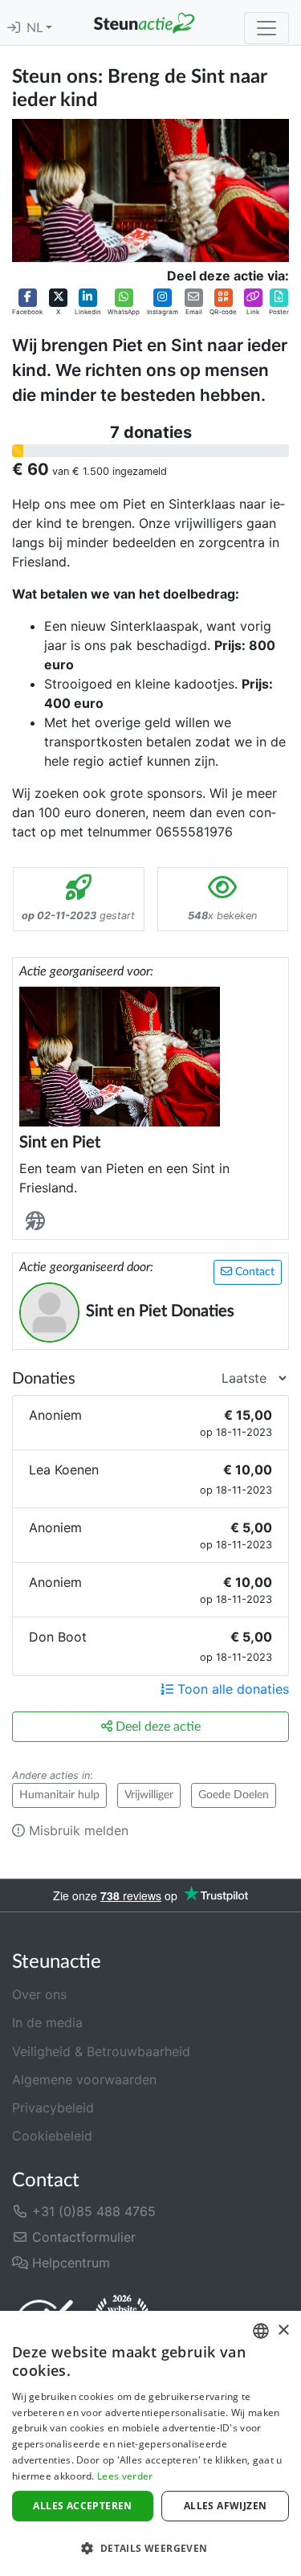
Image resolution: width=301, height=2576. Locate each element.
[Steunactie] (144, 22)
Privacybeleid (53, 2108)
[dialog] (150, 2443)
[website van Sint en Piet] (39, 1222)
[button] (27, 302)
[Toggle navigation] (266, 28)
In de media (47, 2022)
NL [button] (36, 28)
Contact (253, 1272)
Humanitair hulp (59, 1795)
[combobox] (261, 2331)
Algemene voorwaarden (84, 2079)
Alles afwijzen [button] (226, 2506)
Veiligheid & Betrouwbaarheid (101, 2051)
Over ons (39, 1994)
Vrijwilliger (149, 1795)
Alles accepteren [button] (82, 2506)
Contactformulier (82, 2237)
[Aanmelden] (14, 28)
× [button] (283, 2331)
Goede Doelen (234, 1795)
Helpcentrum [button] (69, 2263)
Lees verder (125, 2476)
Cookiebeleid (52, 2136)
